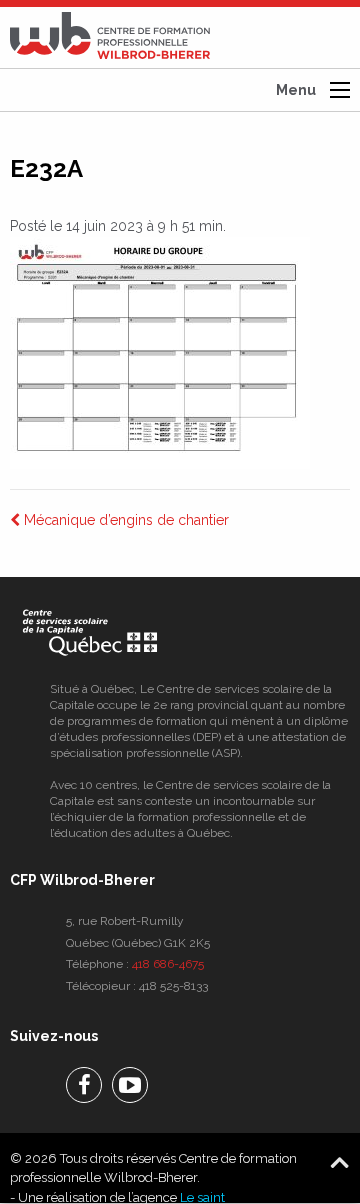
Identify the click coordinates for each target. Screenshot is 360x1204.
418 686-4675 (168, 964)
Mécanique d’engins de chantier (124, 520)
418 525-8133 (173, 986)
